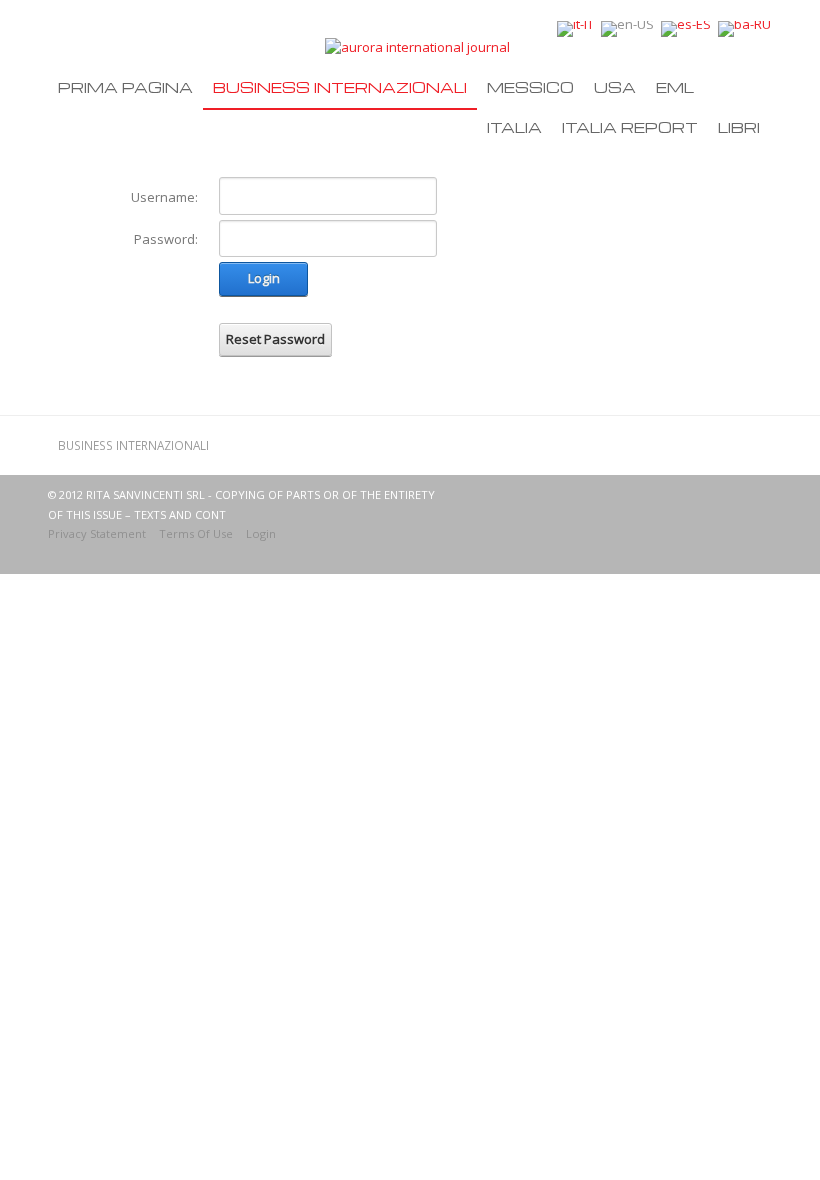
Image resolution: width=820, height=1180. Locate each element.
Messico (530, 87)
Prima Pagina (125, 87)
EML (675, 87)
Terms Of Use (196, 533)
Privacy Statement (97, 533)
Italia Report (630, 127)
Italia (514, 127)
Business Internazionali (340, 87)
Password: (166, 239)
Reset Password (275, 339)
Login (264, 278)
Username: (164, 197)
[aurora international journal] (417, 46)
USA (615, 87)
